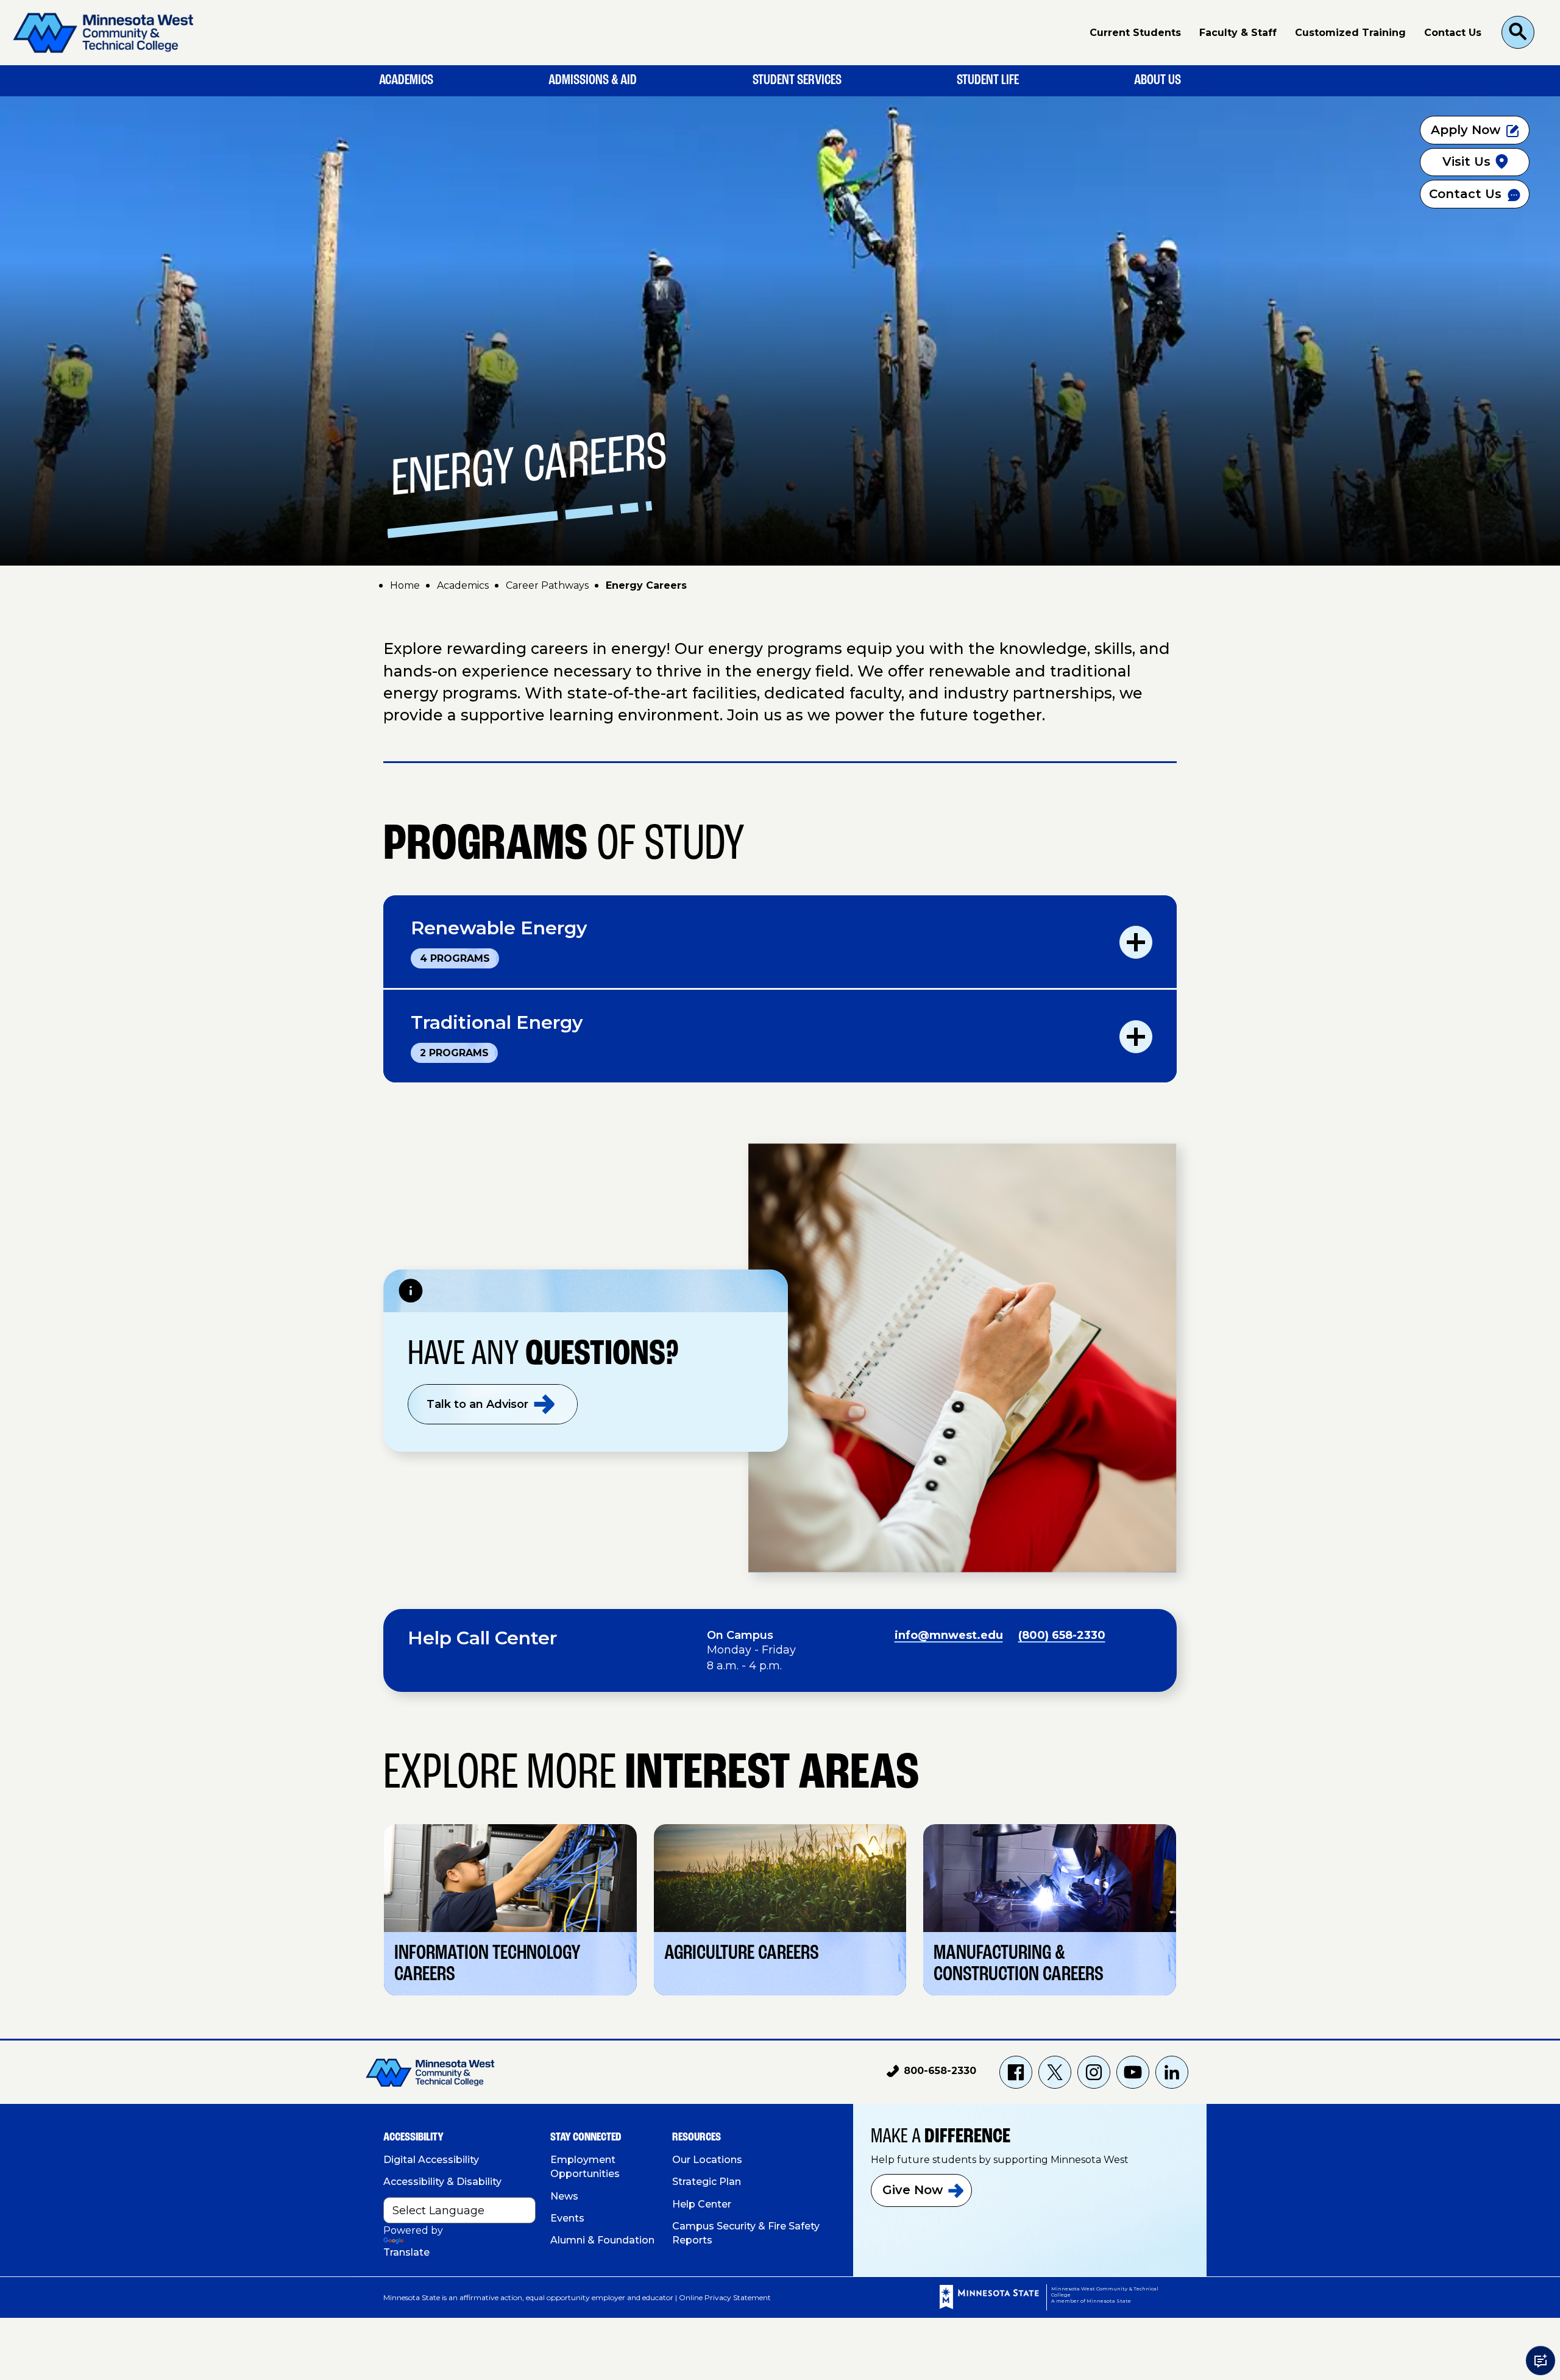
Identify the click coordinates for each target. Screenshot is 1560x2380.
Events (567, 2218)
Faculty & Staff (1238, 33)
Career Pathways (547, 585)
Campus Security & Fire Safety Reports (746, 2233)
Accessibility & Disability (442, 2182)
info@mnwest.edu (949, 1635)
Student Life (988, 80)
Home (405, 585)
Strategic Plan (707, 2182)
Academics (406, 80)
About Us (1158, 80)
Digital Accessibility (431, 2160)
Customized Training (1350, 33)
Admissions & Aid (593, 80)
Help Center (702, 2204)
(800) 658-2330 (1062, 1635)
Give (913, 2190)
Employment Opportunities (585, 2167)
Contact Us (1453, 33)
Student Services (797, 80)
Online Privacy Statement (725, 2297)
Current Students (1135, 33)
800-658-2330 (931, 2073)
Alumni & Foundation (602, 2240)
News (564, 2196)
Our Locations (707, 2160)
